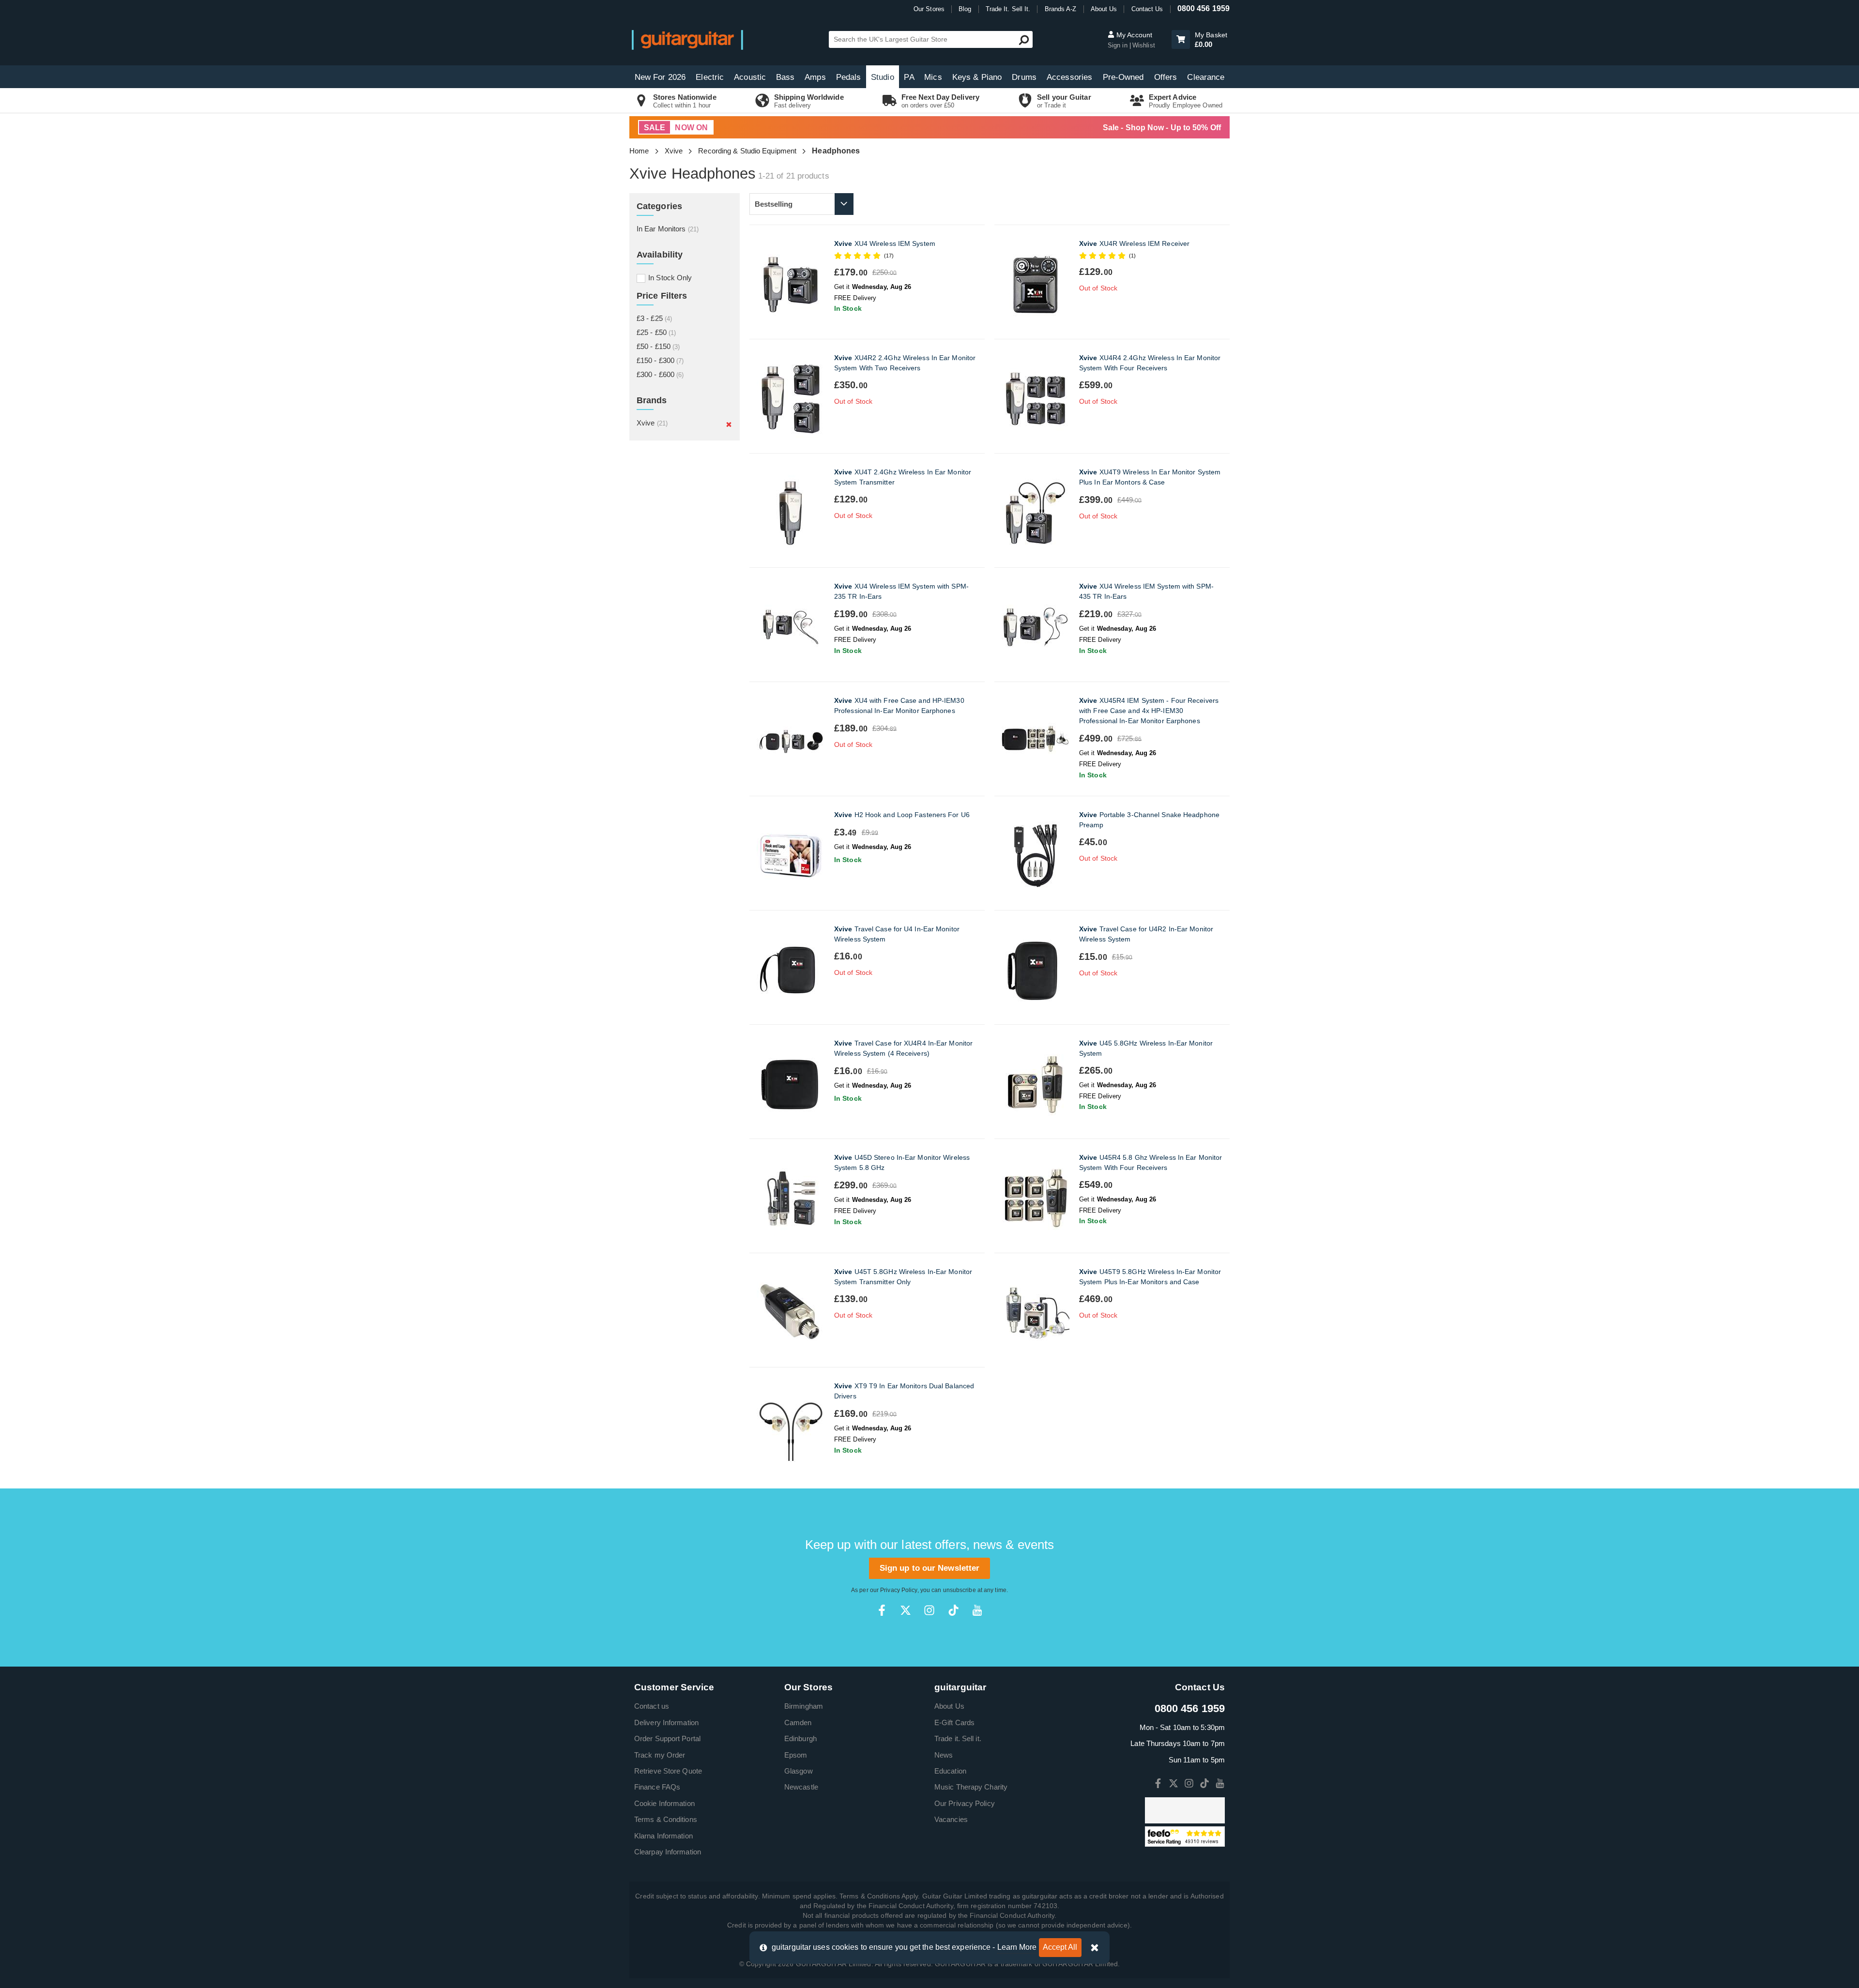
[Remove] (729, 424)
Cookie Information (664, 1803)
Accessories (1069, 77)
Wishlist (1144, 45)
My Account (1133, 35)
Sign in (1119, 45)
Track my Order (660, 1755)
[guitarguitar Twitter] (906, 1610)
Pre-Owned (1123, 77)
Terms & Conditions (666, 1819)
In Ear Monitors (668, 229)
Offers (1166, 77)
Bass (785, 77)
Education (950, 1771)
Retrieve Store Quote (668, 1771)
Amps (815, 77)
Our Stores (929, 9)
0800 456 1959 (1204, 8)
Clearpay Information (668, 1852)
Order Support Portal (667, 1738)
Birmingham (804, 1706)
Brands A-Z (1061, 9)
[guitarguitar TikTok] (953, 1610)
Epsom (796, 1755)
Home (639, 151)
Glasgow (799, 1771)
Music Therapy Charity (971, 1787)
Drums (1024, 77)
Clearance (1206, 77)
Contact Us (1147, 9)
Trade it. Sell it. (958, 1738)
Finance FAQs (657, 1787)
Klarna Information (663, 1836)
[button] (1181, 39)
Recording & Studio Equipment (747, 151)
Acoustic (750, 77)
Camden (798, 1722)
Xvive (674, 151)
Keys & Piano (977, 77)
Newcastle (801, 1787)
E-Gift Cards (954, 1722)
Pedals (849, 77)
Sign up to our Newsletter (930, 1568)
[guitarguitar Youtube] (977, 1610)
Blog (965, 9)
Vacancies (951, 1819)
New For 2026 (660, 77)
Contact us (652, 1706)
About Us (1104, 9)
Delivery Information (666, 1722)
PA (909, 77)
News (944, 1755)
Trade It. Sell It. (1008, 9)
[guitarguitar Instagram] (929, 1610)
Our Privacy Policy (965, 1803)
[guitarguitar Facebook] (882, 1610)
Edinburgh (800, 1738)
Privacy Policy (899, 1590)
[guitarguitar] (687, 39)
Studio (883, 77)
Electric (710, 77)
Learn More (1017, 1947)
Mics (933, 77)
